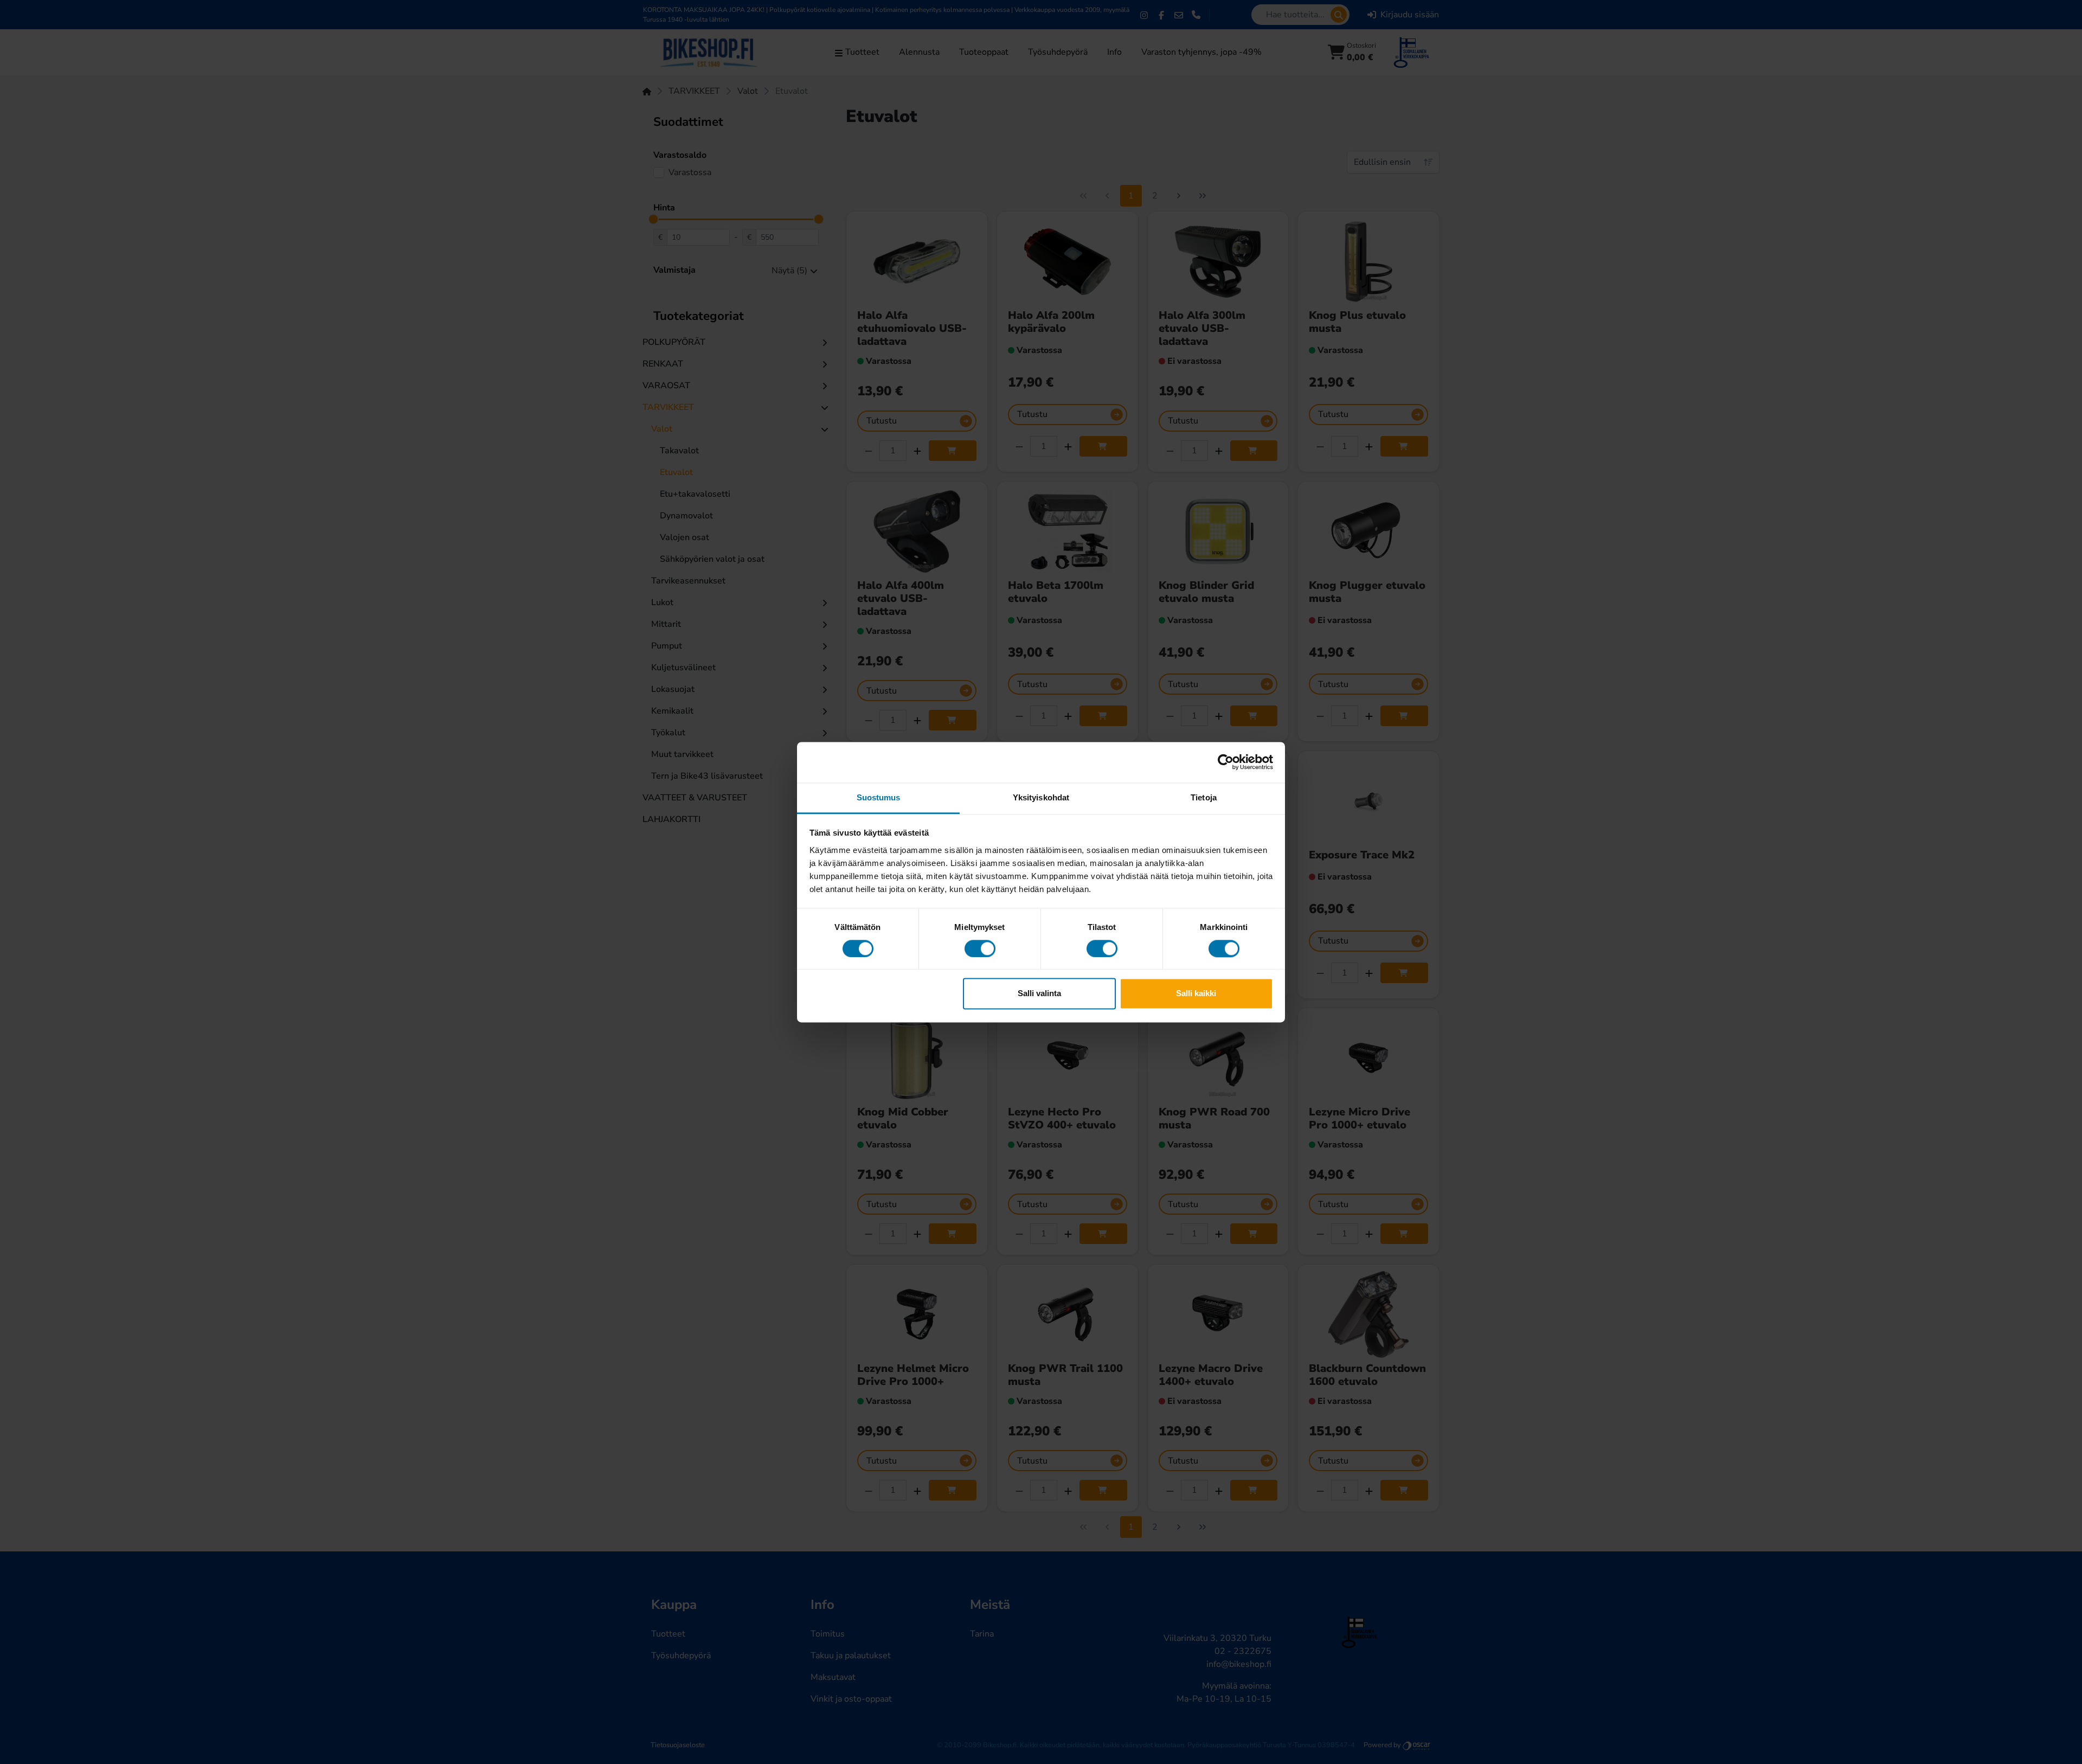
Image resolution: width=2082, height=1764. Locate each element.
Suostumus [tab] (879, 797)
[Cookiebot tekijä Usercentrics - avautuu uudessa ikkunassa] (1226, 762)
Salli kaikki (1196, 994)
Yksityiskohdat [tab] (1041, 797)
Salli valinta (1039, 994)
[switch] (980, 948)
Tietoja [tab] (1204, 797)
